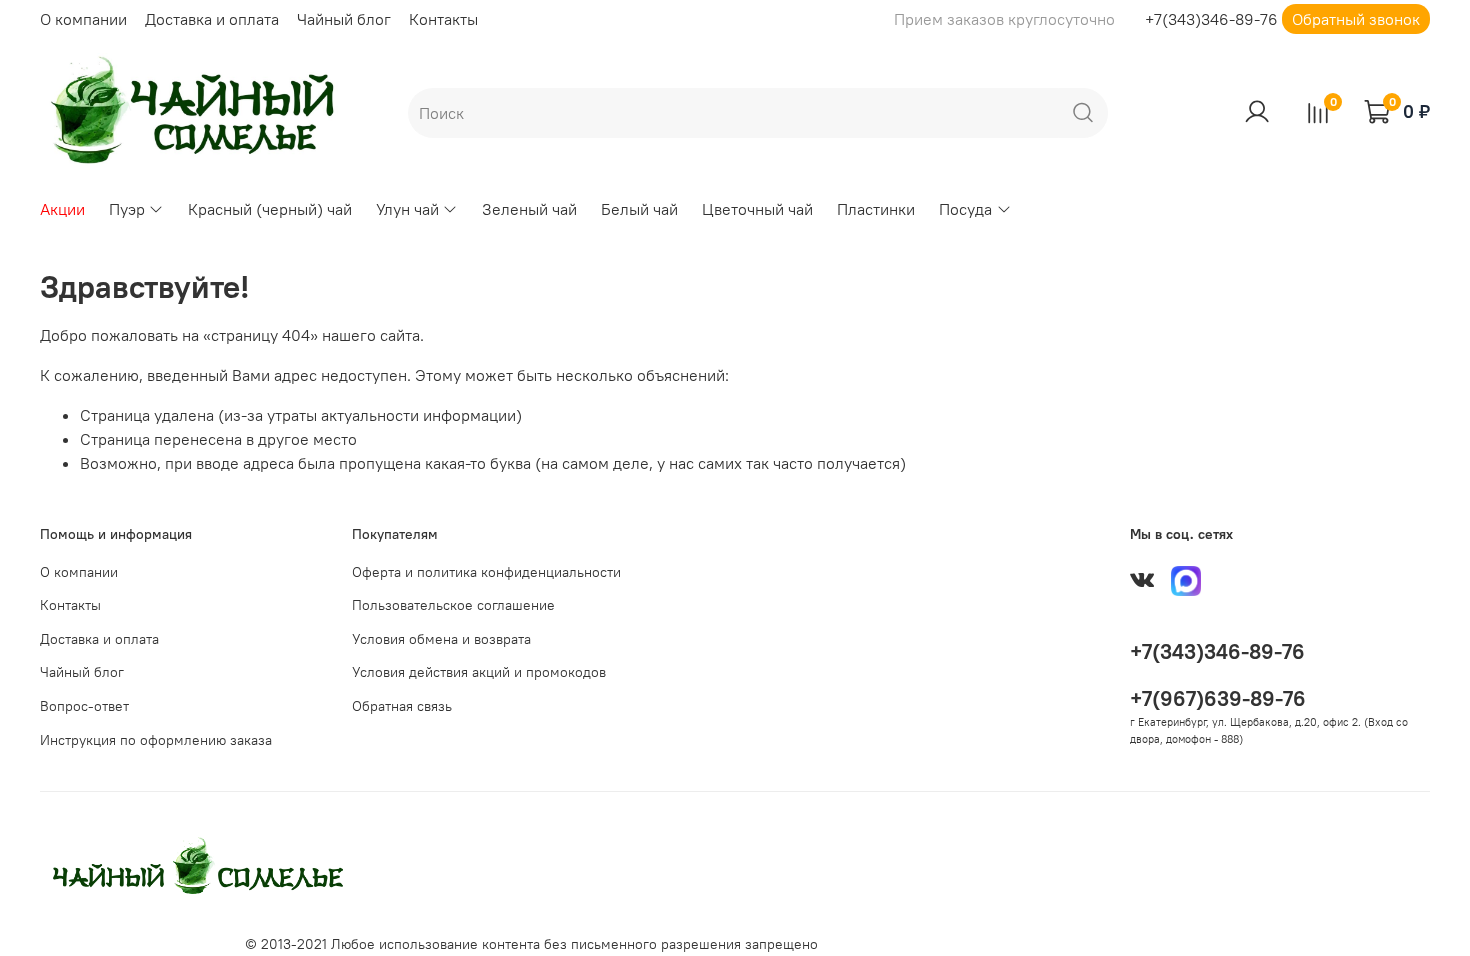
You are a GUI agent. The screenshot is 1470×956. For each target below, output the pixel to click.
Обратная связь (402, 706)
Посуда (965, 209)
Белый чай (639, 209)
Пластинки (876, 209)
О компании (83, 19)
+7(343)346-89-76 (1211, 19)
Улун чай (407, 209)
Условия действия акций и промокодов (479, 672)
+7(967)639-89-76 (1218, 698)
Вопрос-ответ (84, 706)
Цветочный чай (757, 209)
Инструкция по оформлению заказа (156, 740)
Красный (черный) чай (270, 209)
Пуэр (127, 209)
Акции (62, 209)
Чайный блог (344, 19)
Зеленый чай (529, 209)
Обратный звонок (1356, 19)
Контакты (443, 19)
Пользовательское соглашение (453, 605)
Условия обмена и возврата (441, 639)
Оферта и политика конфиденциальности (486, 572)
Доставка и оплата (212, 19)
